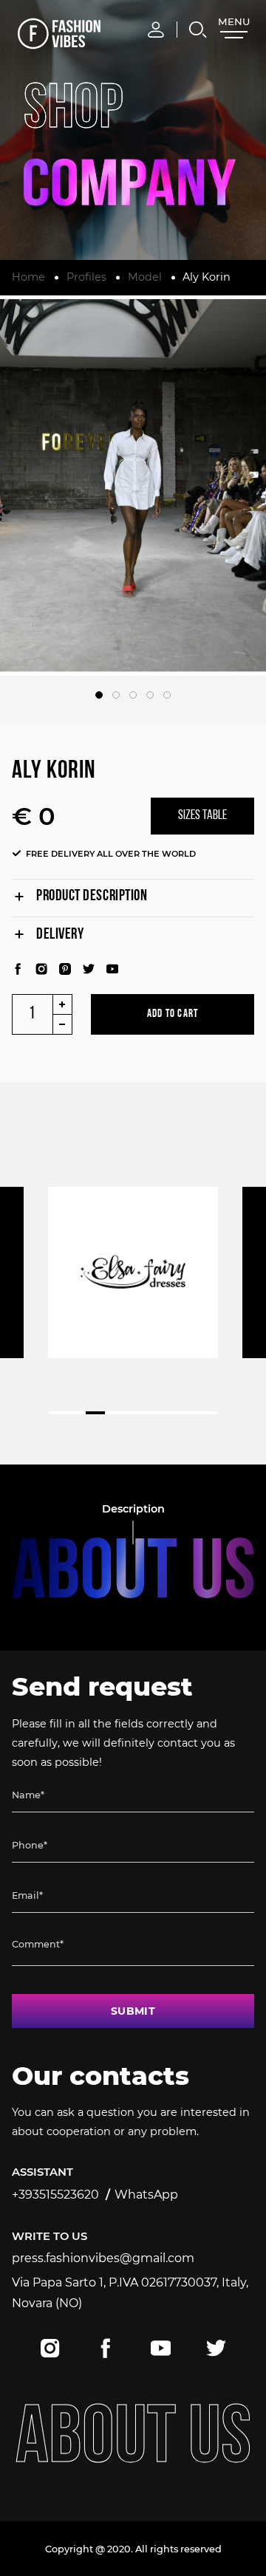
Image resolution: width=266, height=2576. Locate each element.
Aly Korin (207, 277)
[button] (99, 695)
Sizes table (202, 816)
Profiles (86, 277)
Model (145, 277)
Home (28, 277)
